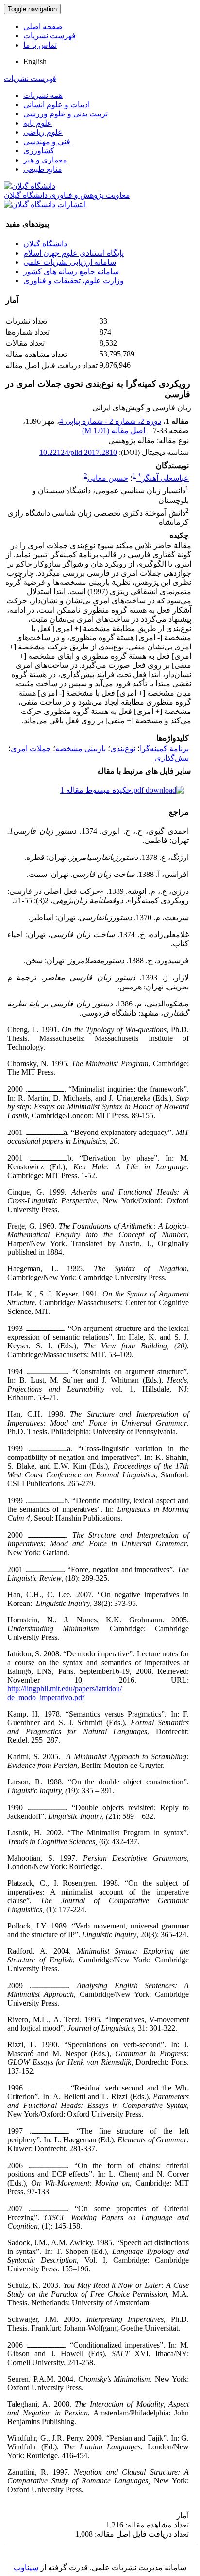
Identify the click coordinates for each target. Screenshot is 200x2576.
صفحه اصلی (43, 26)
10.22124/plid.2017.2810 (78, 452)
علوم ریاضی (43, 132)
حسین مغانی (108, 478)
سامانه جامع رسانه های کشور (71, 271)
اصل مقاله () (115, 430)
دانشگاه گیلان (45, 244)
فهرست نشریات (50, 36)
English (35, 61)
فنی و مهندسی (47, 141)
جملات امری (31, 749)
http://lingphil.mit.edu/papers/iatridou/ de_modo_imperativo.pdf (65, 1693)
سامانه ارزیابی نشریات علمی (70, 262)
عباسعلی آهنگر (163, 478)
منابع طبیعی (43, 169)
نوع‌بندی (123, 749)
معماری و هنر (45, 160)
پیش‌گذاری (172, 758)
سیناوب (26, 2568)
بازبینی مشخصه (81, 749)
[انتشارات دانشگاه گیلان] (45, 204)
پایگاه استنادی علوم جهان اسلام (74, 253)
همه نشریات (43, 95)
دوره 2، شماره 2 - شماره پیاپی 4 (110, 421)
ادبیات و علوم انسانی (57, 105)
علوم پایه (38, 123)
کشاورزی (39, 151)
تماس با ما (40, 45)
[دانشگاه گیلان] (30, 186)
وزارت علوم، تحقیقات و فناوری (74, 281)
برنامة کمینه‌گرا (164, 749)
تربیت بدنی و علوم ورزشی (66, 114)
